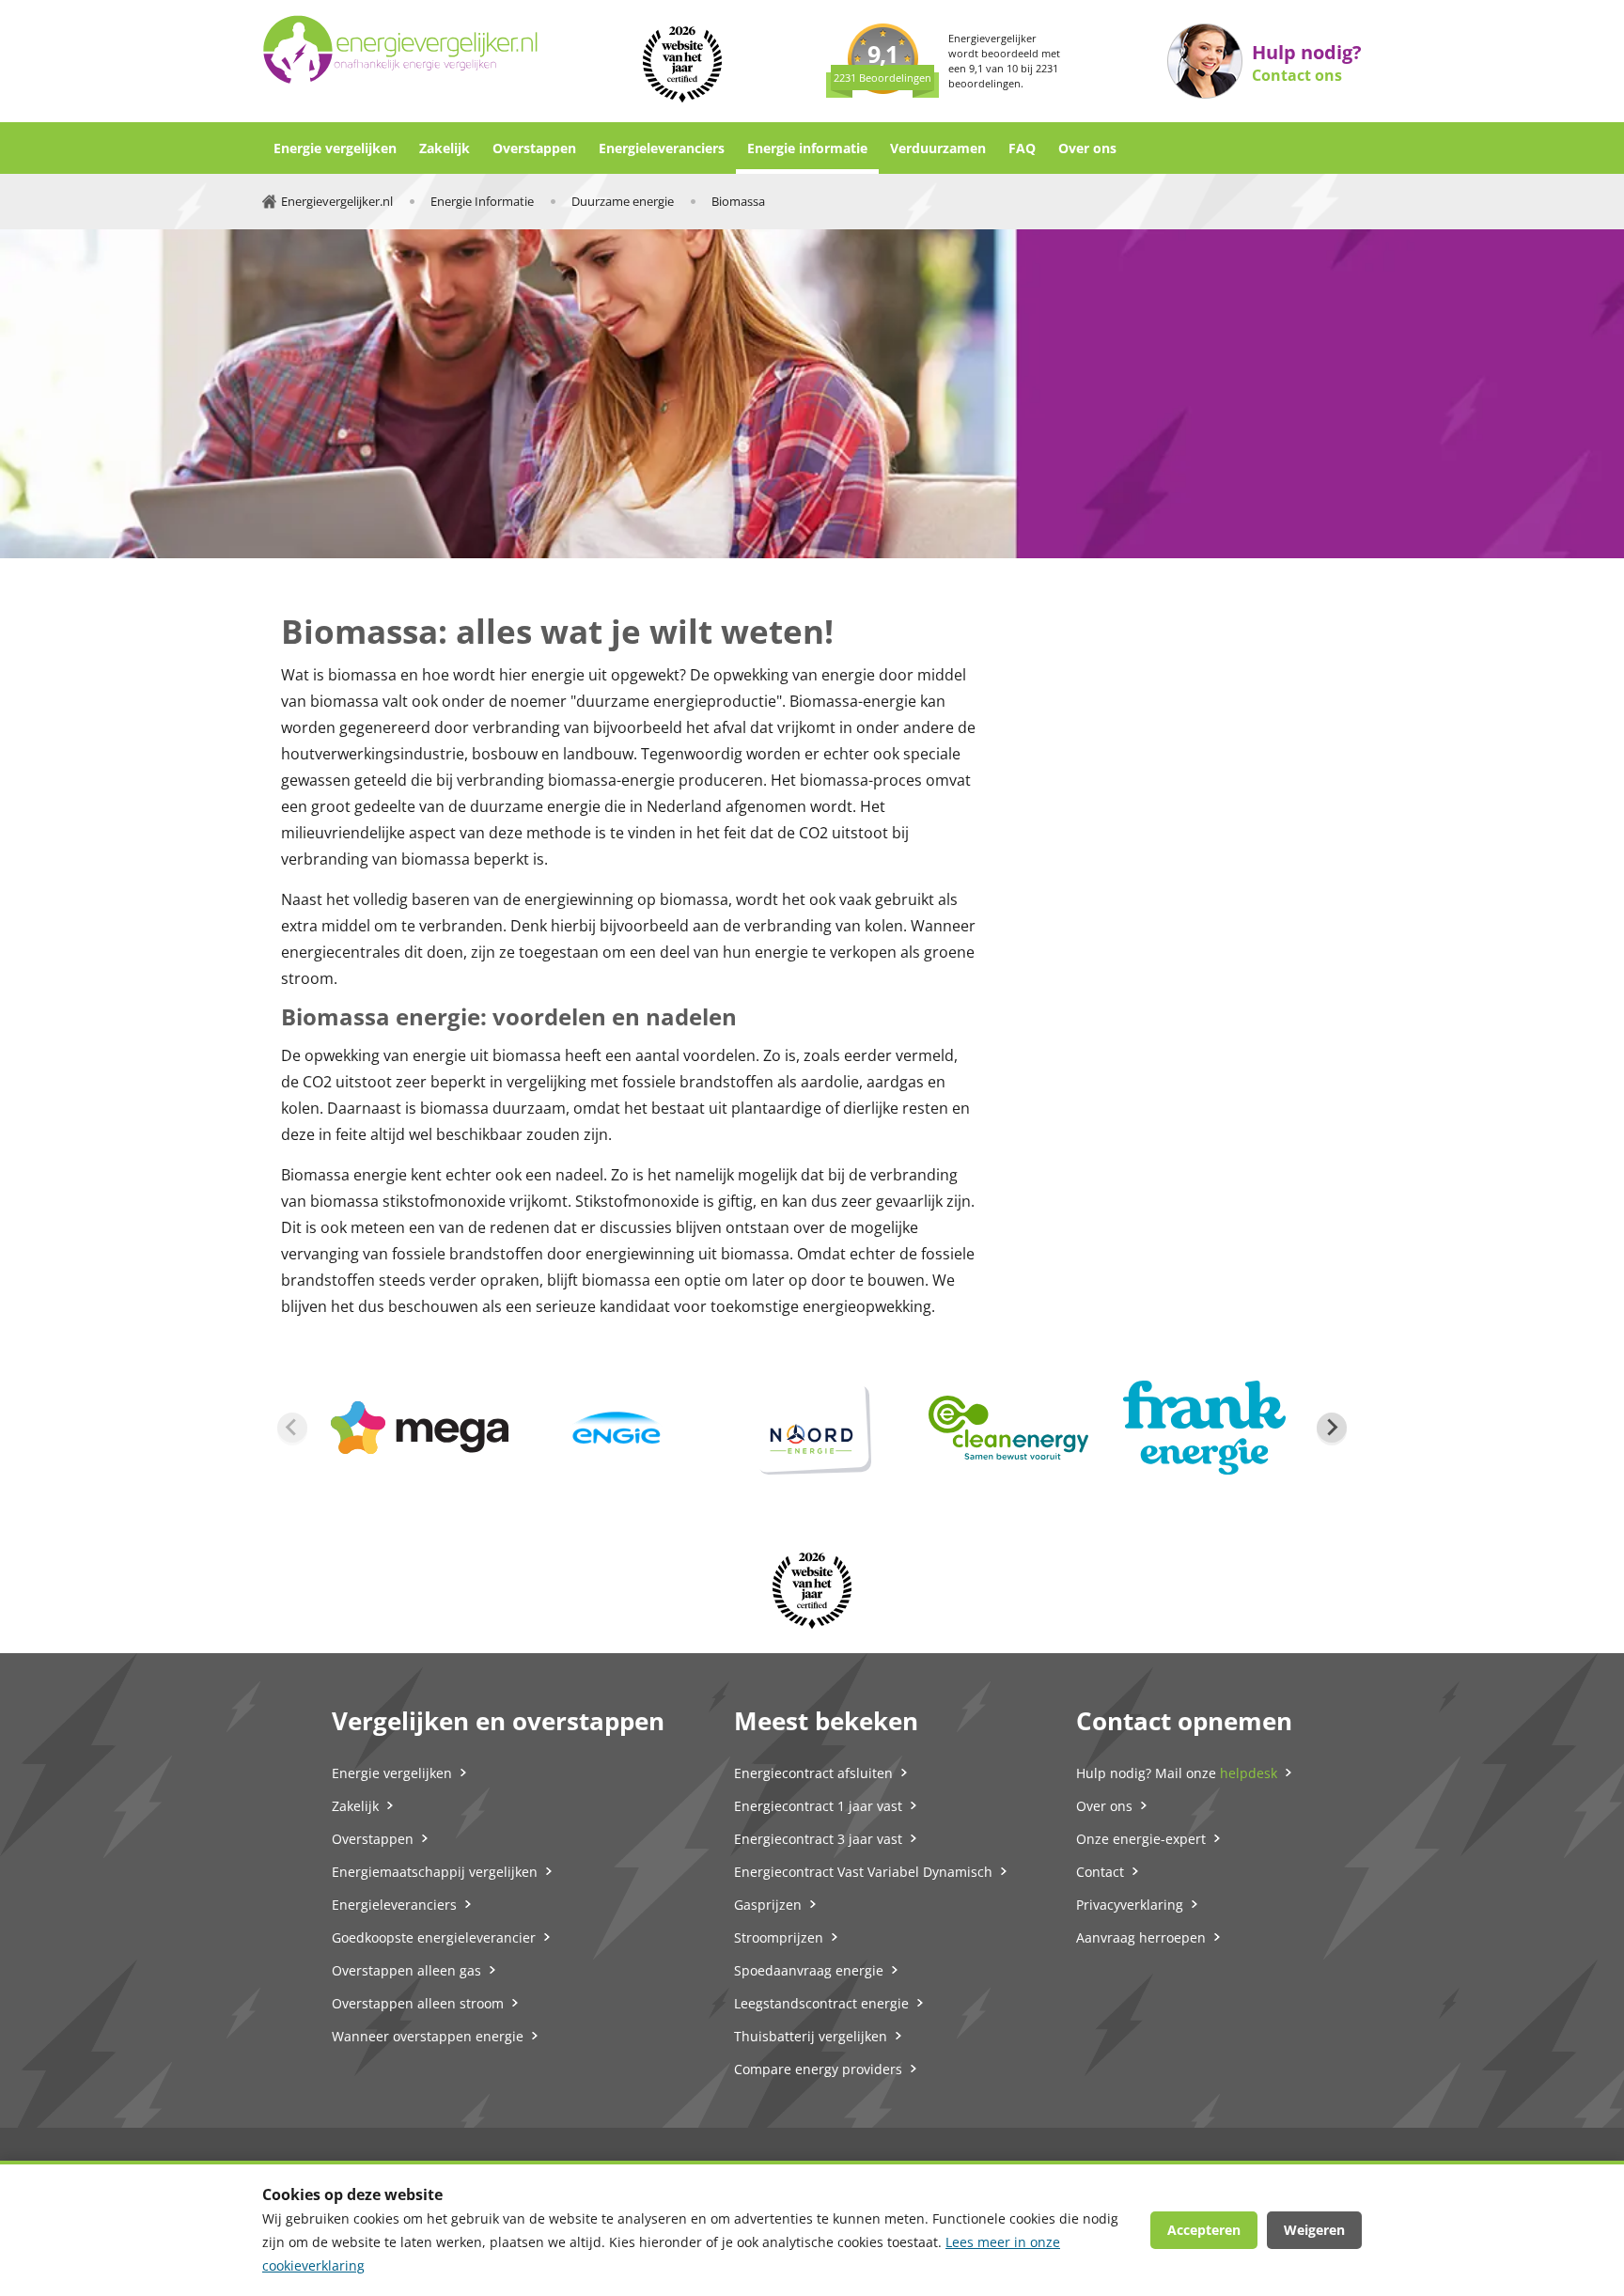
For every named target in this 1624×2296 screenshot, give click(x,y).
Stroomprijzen (779, 1937)
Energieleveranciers (662, 148)
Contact (1100, 1872)
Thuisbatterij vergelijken (811, 2036)
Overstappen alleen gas (406, 1970)
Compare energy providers (818, 2069)
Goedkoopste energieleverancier (434, 1937)
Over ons (1087, 148)
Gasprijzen (768, 1905)
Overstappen (534, 148)
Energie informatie (807, 148)
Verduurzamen (938, 148)
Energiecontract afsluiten (813, 1773)
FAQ (1022, 148)
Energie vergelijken (335, 148)
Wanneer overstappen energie (428, 2036)
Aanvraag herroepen (1141, 1937)
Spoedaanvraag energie (809, 1970)
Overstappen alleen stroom (418, 2003)
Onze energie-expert (1141, 1839)
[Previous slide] (292, 1428)
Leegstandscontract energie (821, 2003)
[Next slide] (1332, 1428)
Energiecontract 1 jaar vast (818, 1806)
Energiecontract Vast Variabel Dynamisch (863, 1872)
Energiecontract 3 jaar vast (818, 1839)
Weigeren (1314, 2230)
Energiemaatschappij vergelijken (435, 1872)
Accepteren (1204, 2230)
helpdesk (1249, 1773)
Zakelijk (445, 148)
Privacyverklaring (1130, 1905)
